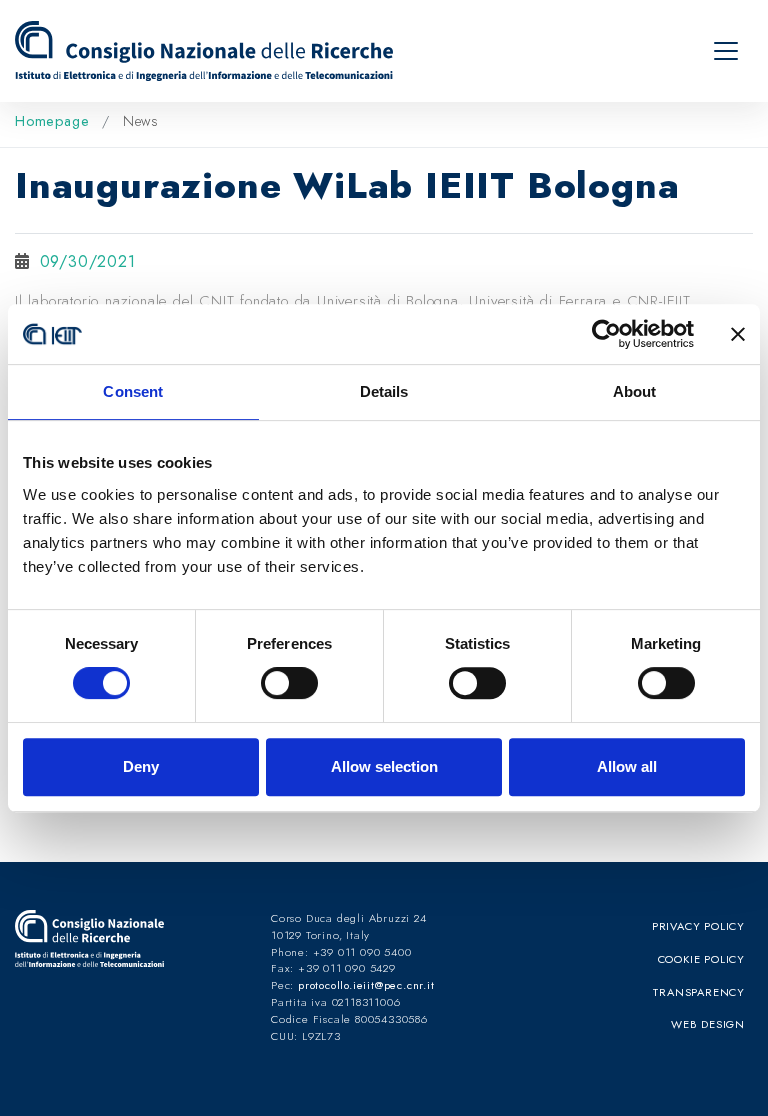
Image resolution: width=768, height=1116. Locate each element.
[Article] (208, 51)
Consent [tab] (133, 391)
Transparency (699, 992)
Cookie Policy (701, 959)
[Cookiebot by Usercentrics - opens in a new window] (606, 334)
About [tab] (635, 391)
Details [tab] (384, 391)
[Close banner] (738, 334)
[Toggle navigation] (726, 51)
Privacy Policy (698, 926)
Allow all (627, 766)
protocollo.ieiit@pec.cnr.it (366, 985)
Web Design (708, 1024)
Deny (141, 766)
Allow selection (384, 766)
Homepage (54, 121)
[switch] (289, 683)
